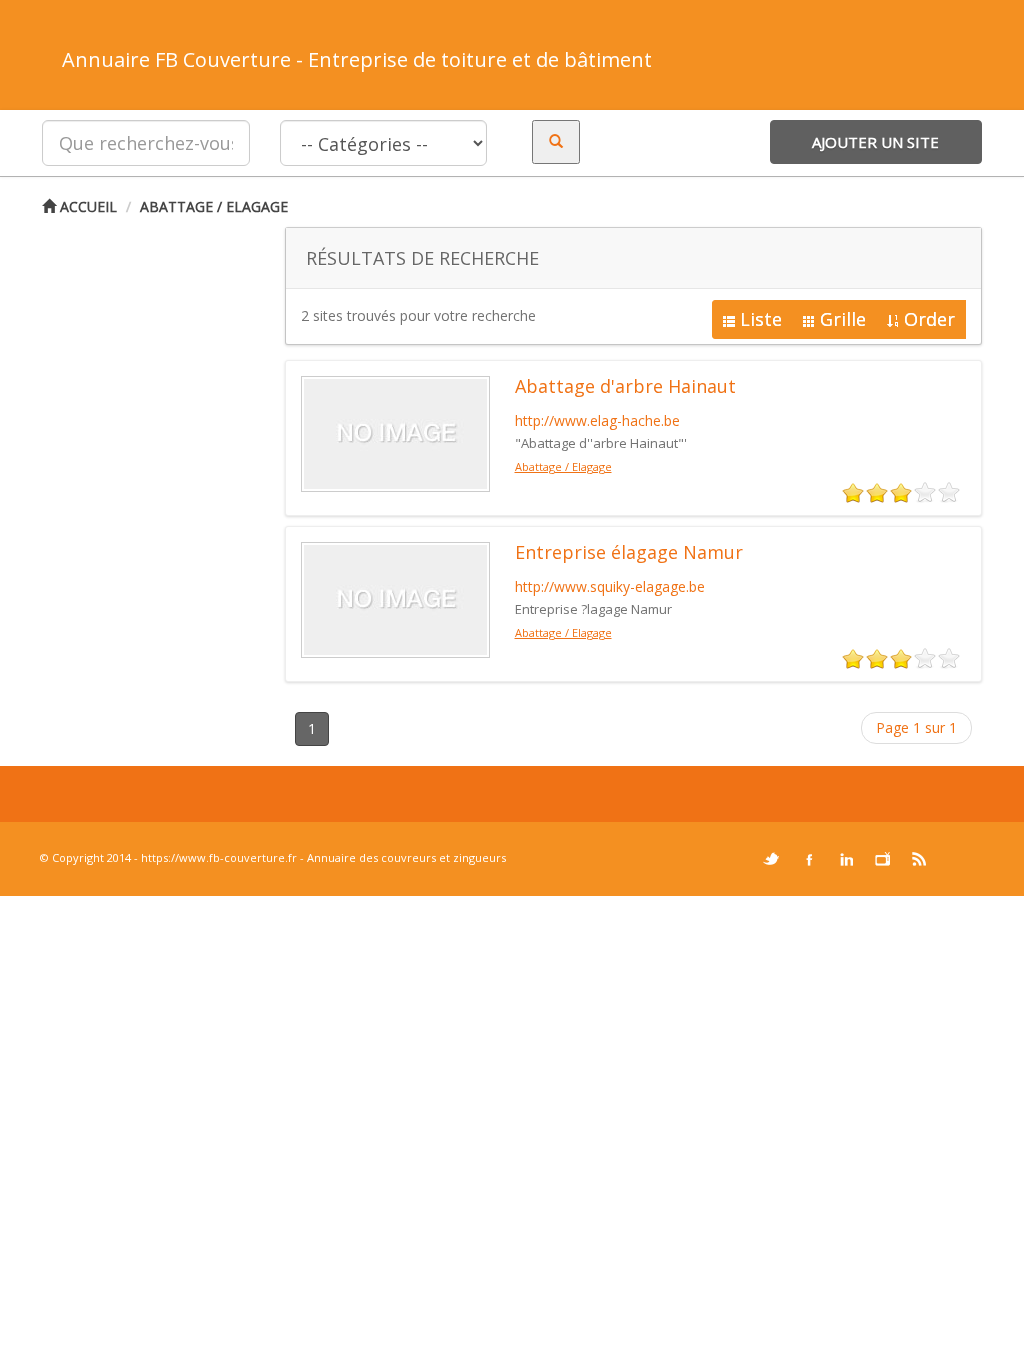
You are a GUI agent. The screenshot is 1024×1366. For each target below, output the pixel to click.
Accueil (86, 206)
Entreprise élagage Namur (629, 552)
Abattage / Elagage (214, 206)
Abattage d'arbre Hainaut (625, 386)
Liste (761, 319)
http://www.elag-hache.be (597, 420)
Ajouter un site (875, 142)
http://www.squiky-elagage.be (610, 586)
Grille (843, 319)
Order (929, 319)
